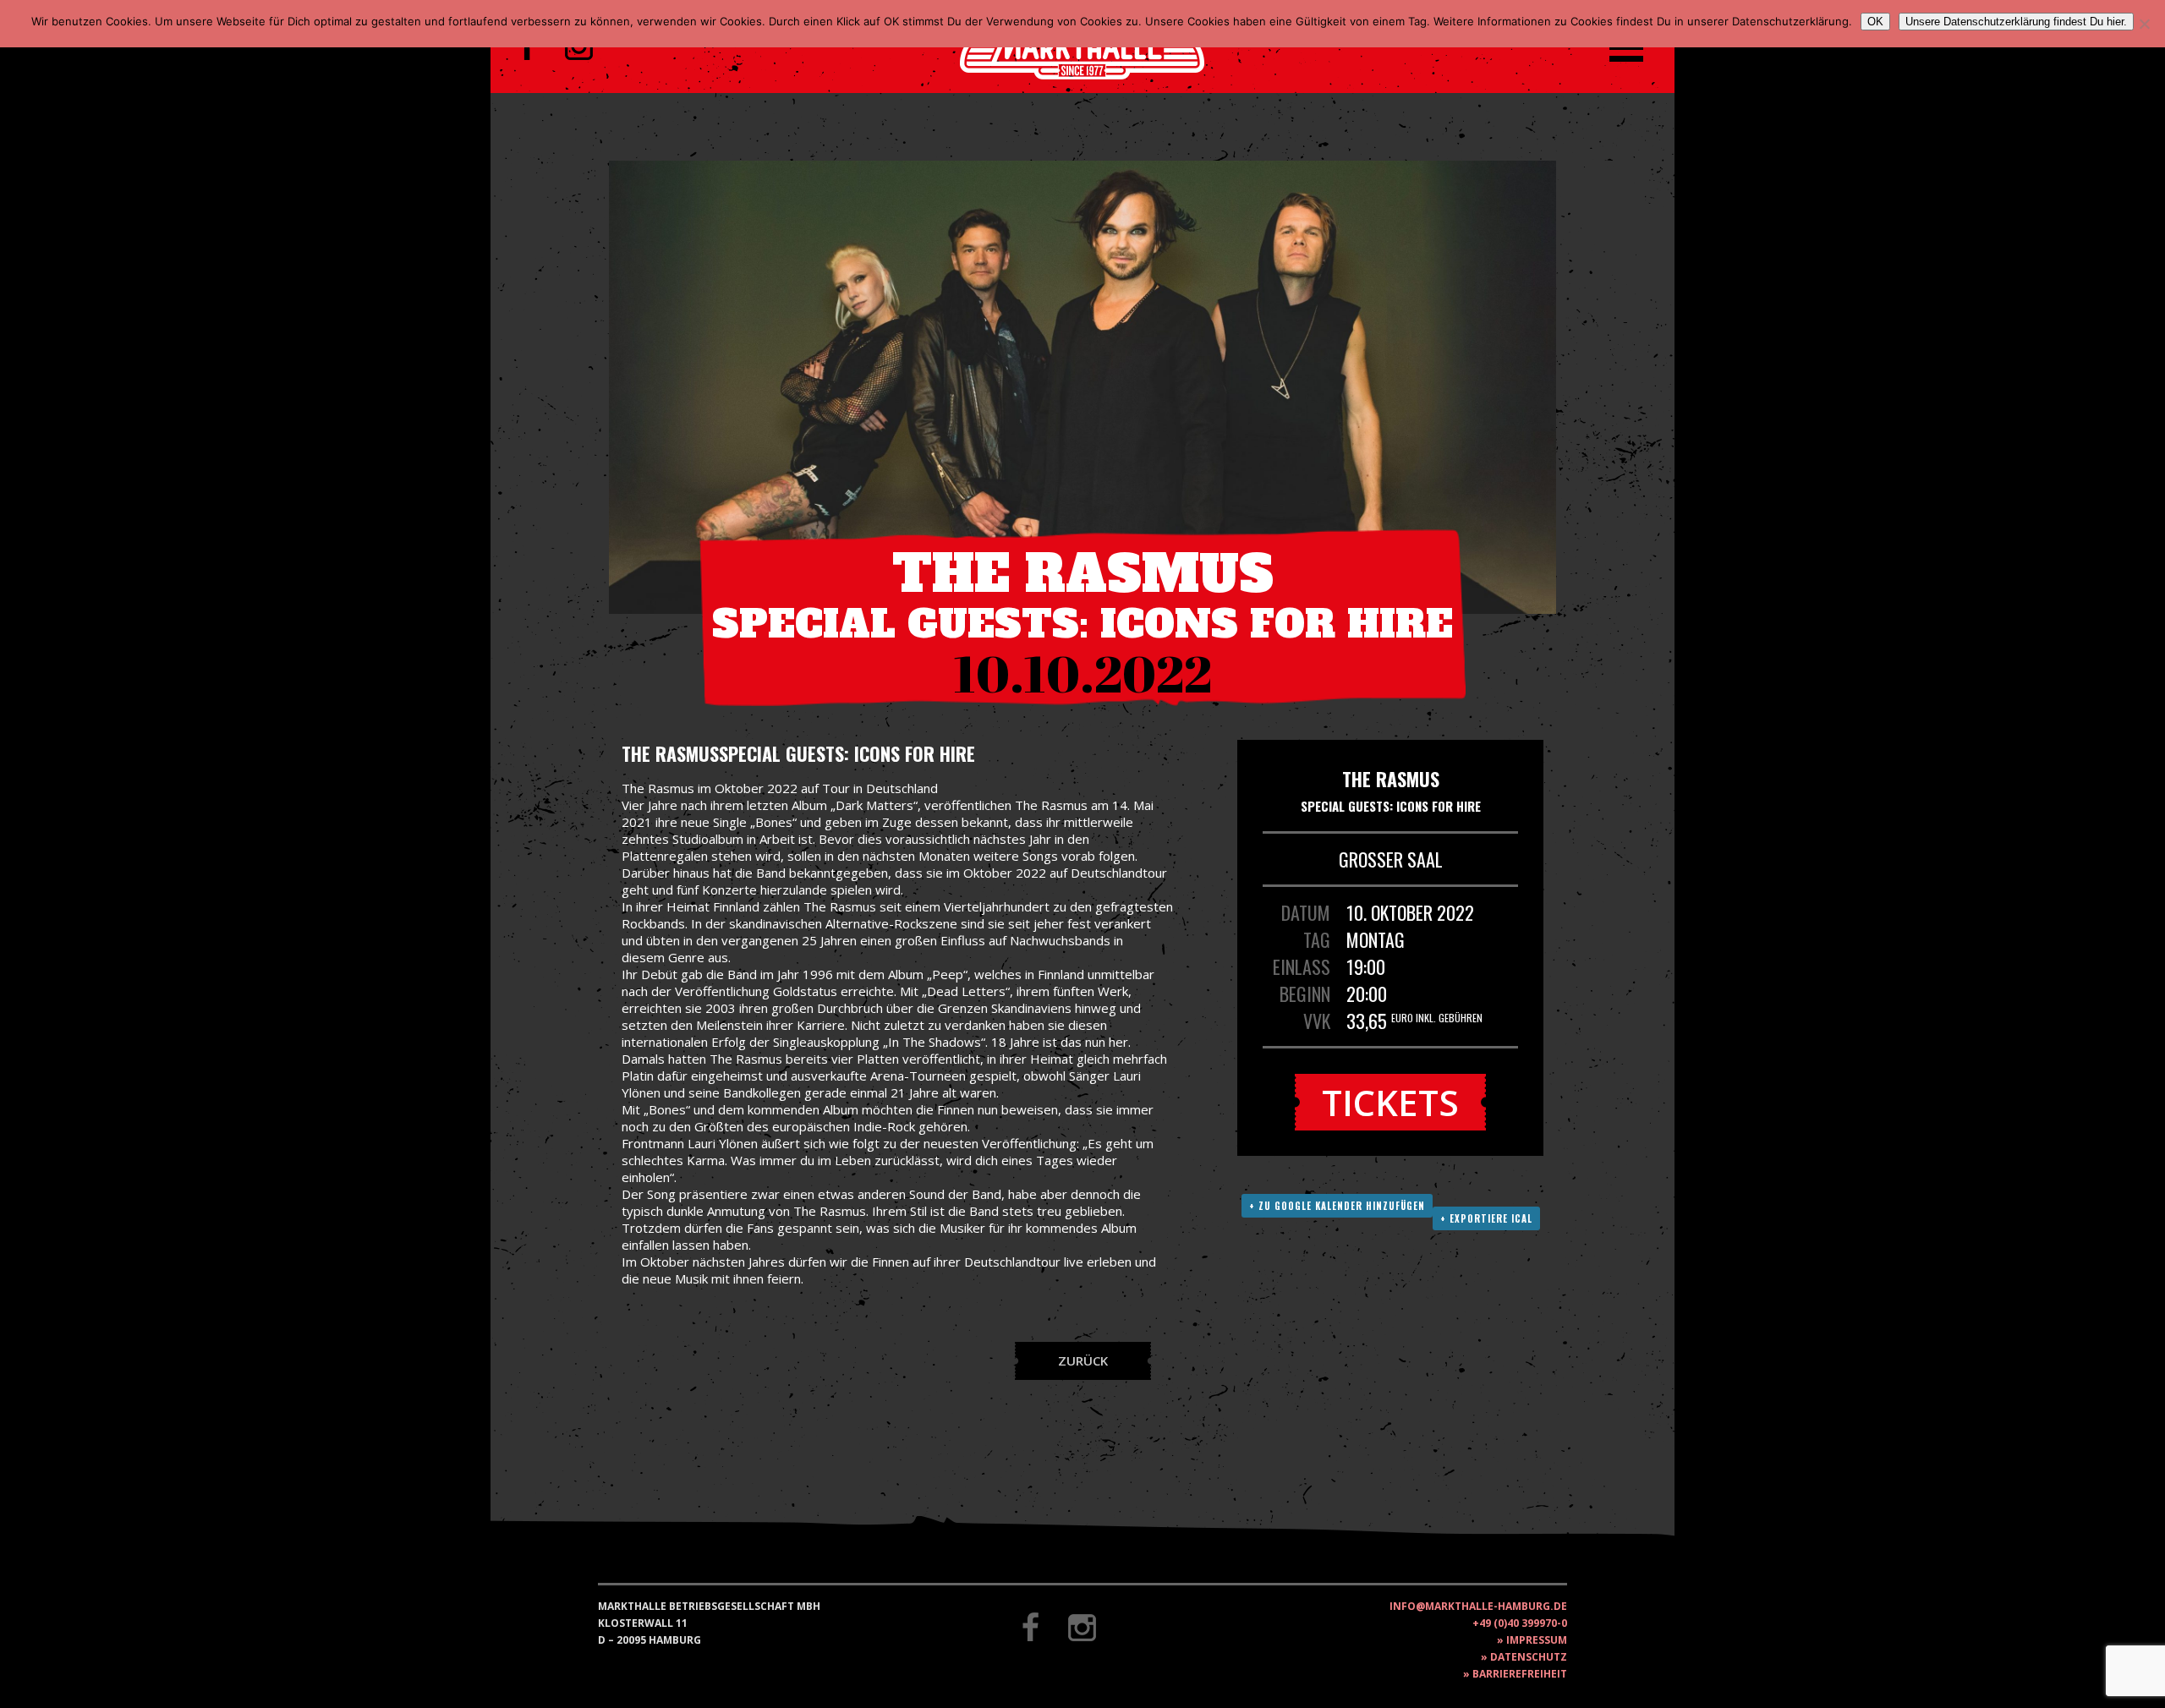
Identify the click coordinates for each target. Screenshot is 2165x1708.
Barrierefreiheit (1520, 1674)
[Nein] (2144, 24)
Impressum (1537, 1640)
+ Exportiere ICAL (1486, 1218)
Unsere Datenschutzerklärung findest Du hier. (2016, 22)
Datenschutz (1529, 1657)
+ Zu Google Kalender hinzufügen (1337, 1206)
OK (1875, 22)
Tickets (1390, 1102)
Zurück (1083, 1360)
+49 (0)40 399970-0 (1520, 1623)
